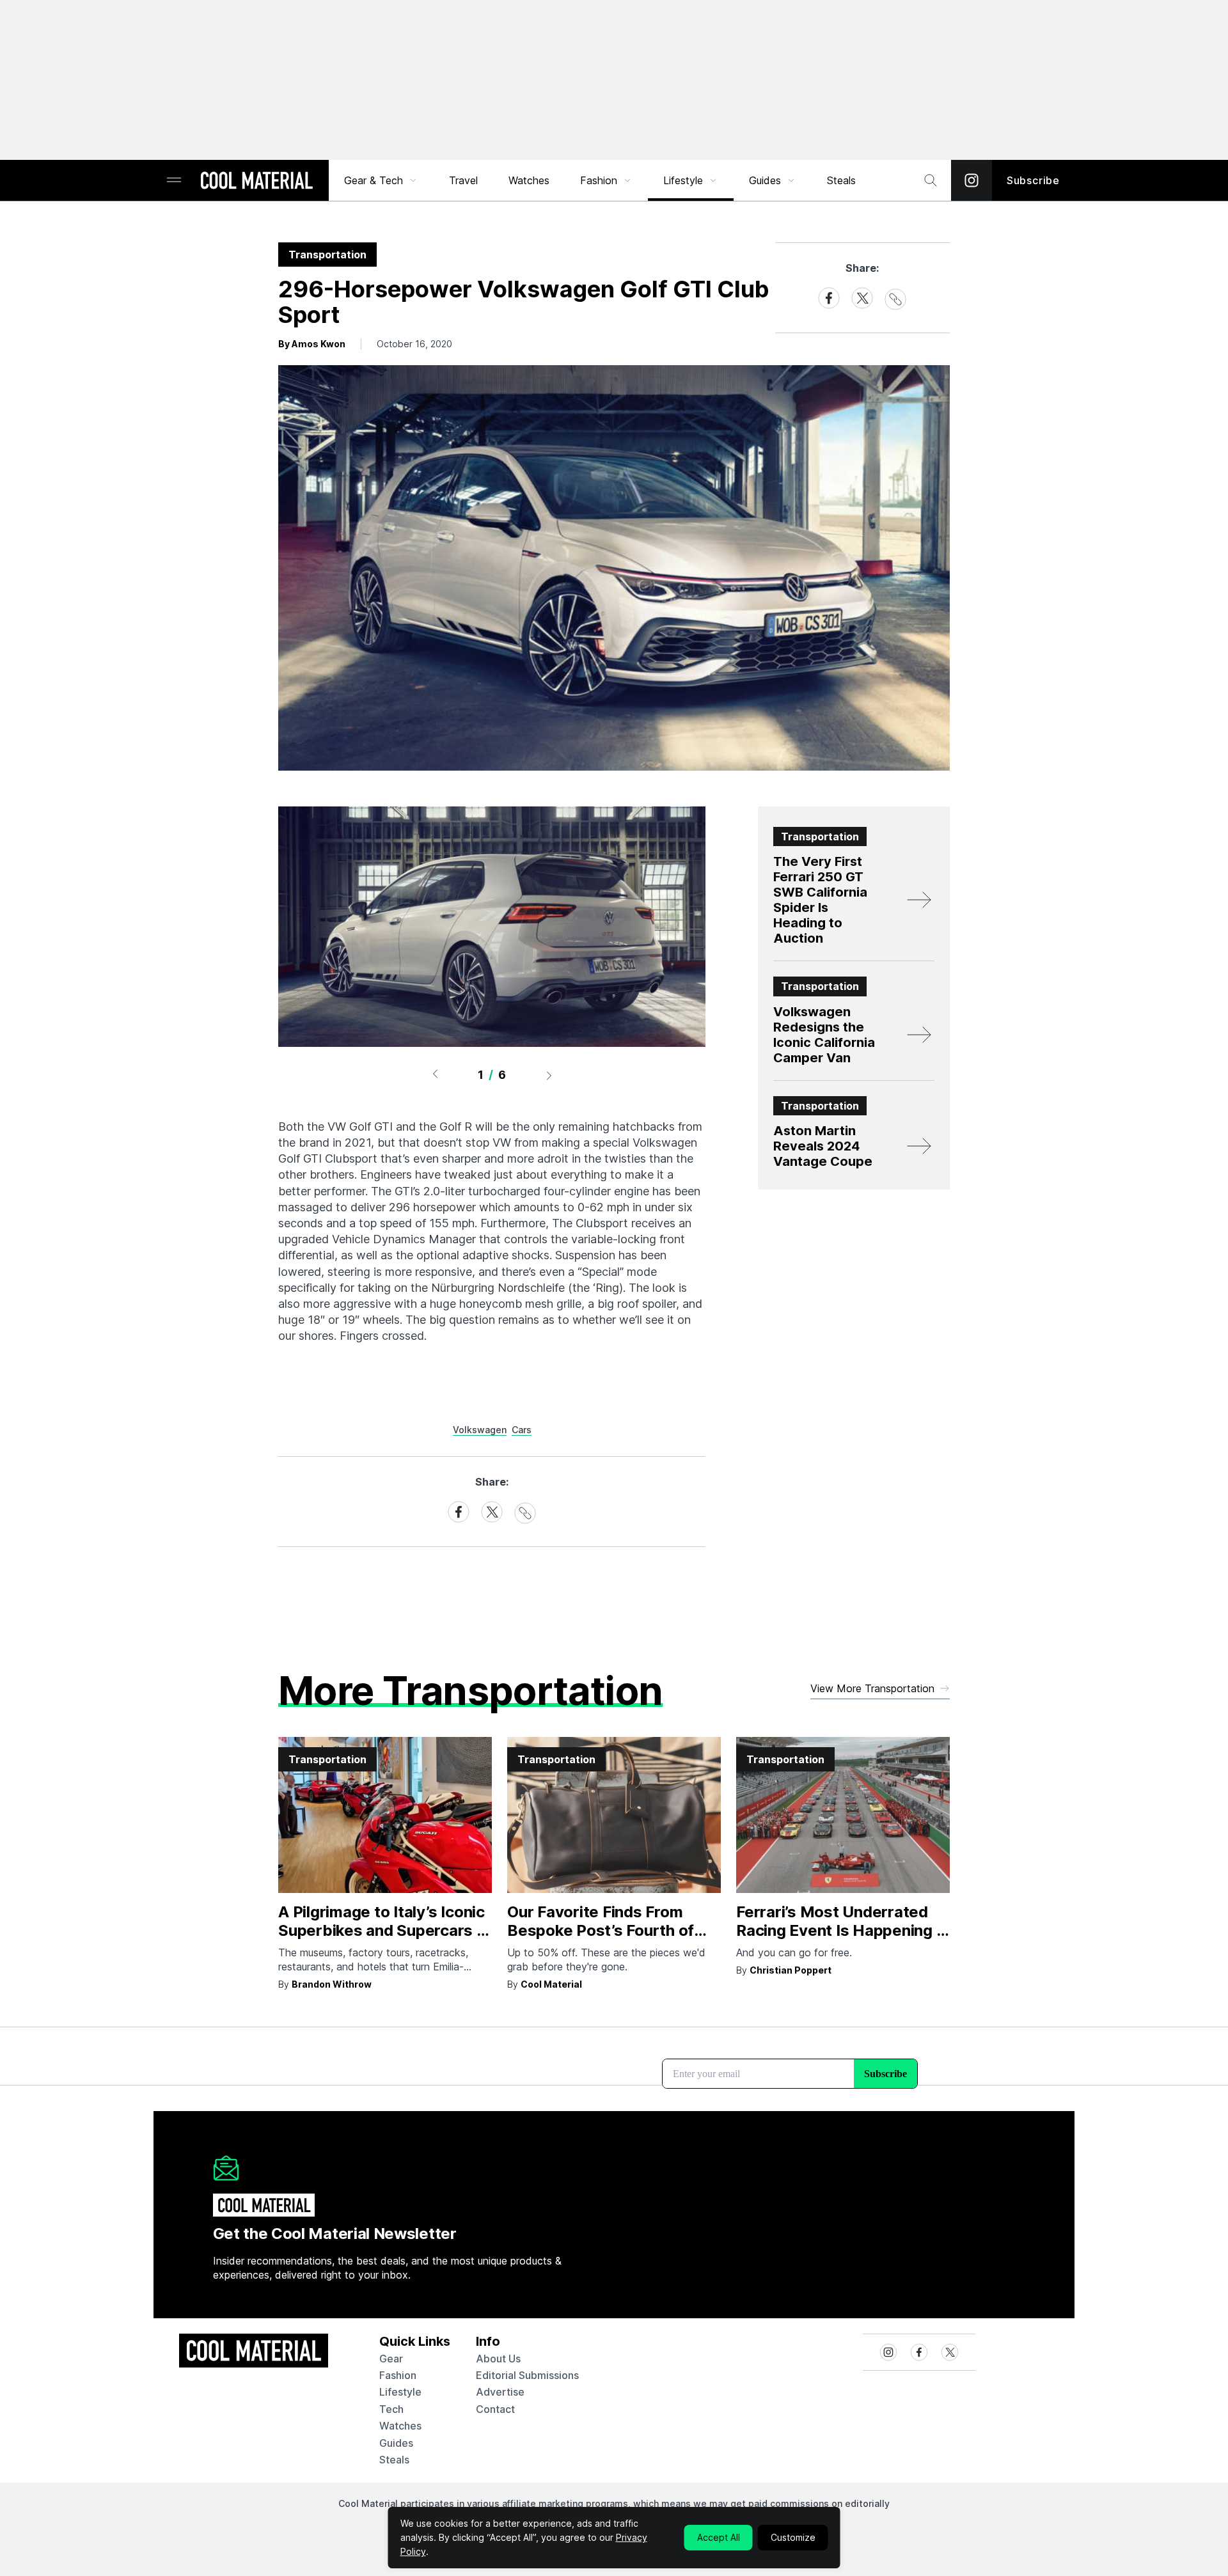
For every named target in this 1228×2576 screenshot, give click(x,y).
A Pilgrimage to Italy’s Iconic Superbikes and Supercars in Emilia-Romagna (384, 1930)
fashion (398, 2375)
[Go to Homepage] (256, 182)
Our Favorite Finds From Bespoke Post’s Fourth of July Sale (601, 1930)
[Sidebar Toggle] (174, 181)
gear (391, 2359)
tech (391, 2409)
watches (400, 2426)
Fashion (599, 180)
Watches (529, 180)
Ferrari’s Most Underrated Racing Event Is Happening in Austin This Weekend (842, 1930)
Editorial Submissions (527, 2375)
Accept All (719, 2537)
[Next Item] (549, 1075)
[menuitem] (381, 180)
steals (841, 180)
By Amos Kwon (312, 344)
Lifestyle (683, 180)
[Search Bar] (931, 180)
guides (396, 2443)
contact (495, 2409)
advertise (500, 2392)
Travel (463, 180)
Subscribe (1033, 180)
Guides (765, 180)
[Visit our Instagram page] (972, 180)
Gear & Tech (374, 180)
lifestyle (400, 2392)
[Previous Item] (435, 1075)
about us (498, 2359)
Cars (522, 1430)
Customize (793, 2537)
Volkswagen (480, 1430)
